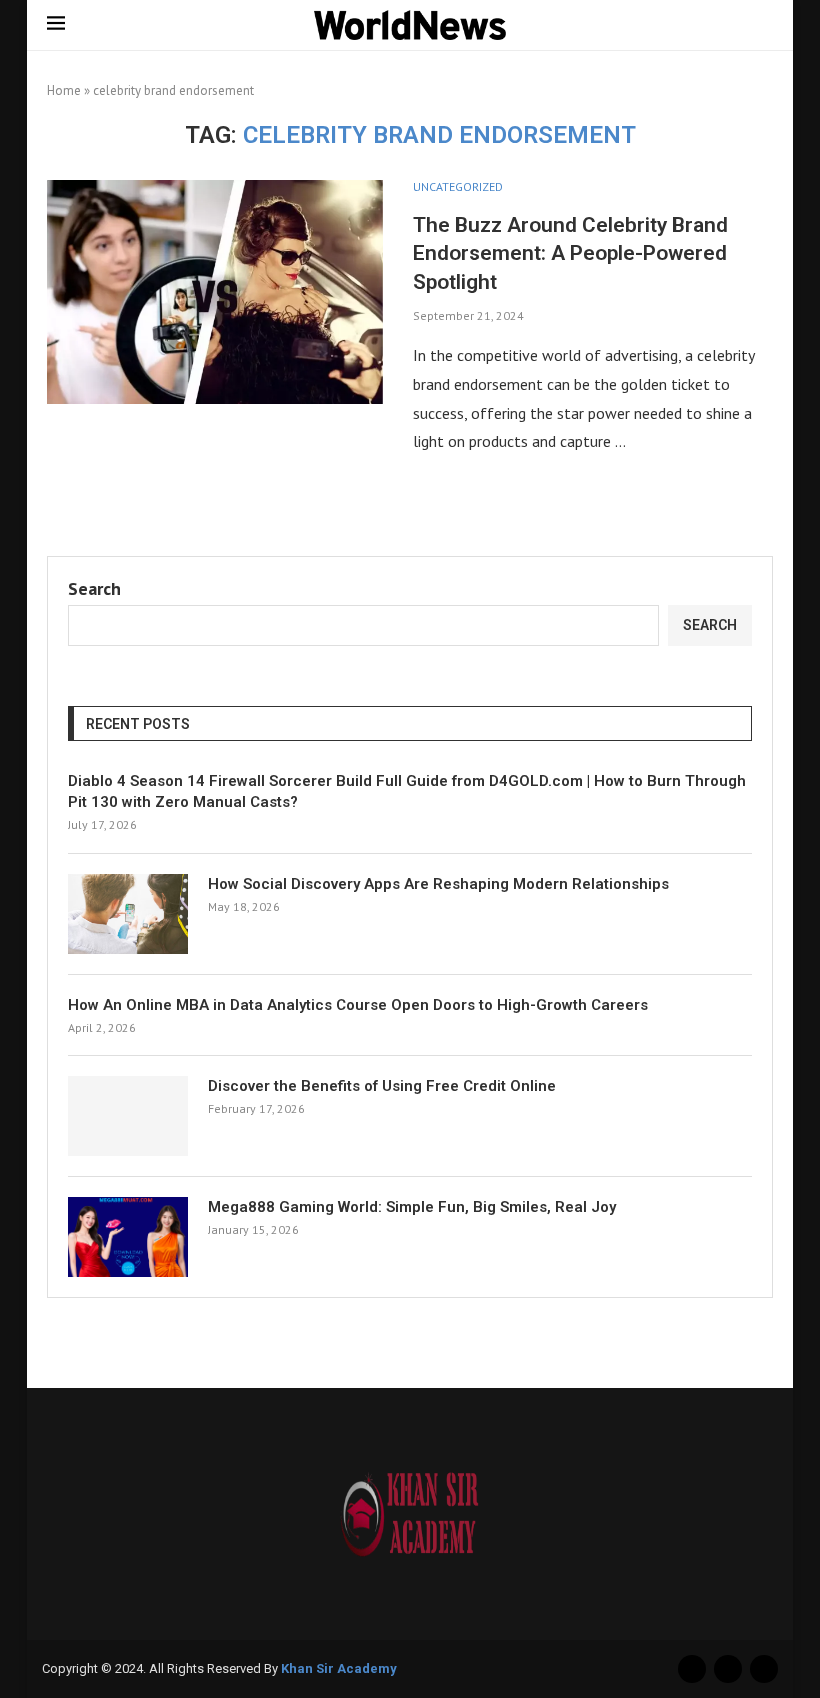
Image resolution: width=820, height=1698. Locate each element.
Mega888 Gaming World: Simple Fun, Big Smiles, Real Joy (412, 1207)
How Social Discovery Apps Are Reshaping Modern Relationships (438, 884)
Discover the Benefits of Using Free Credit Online (382, 1086)
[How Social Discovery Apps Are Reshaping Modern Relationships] (128, 914)
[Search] (763, 26)
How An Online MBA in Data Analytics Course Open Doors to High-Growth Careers (358, 1005)
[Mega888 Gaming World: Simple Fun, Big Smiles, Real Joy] (128, 1237)
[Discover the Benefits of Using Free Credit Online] (128, 1116)
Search (94, 588)
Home (64, 90)
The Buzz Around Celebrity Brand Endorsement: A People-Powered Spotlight (570, 253)
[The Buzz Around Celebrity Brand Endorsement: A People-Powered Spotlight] (215, 292)
